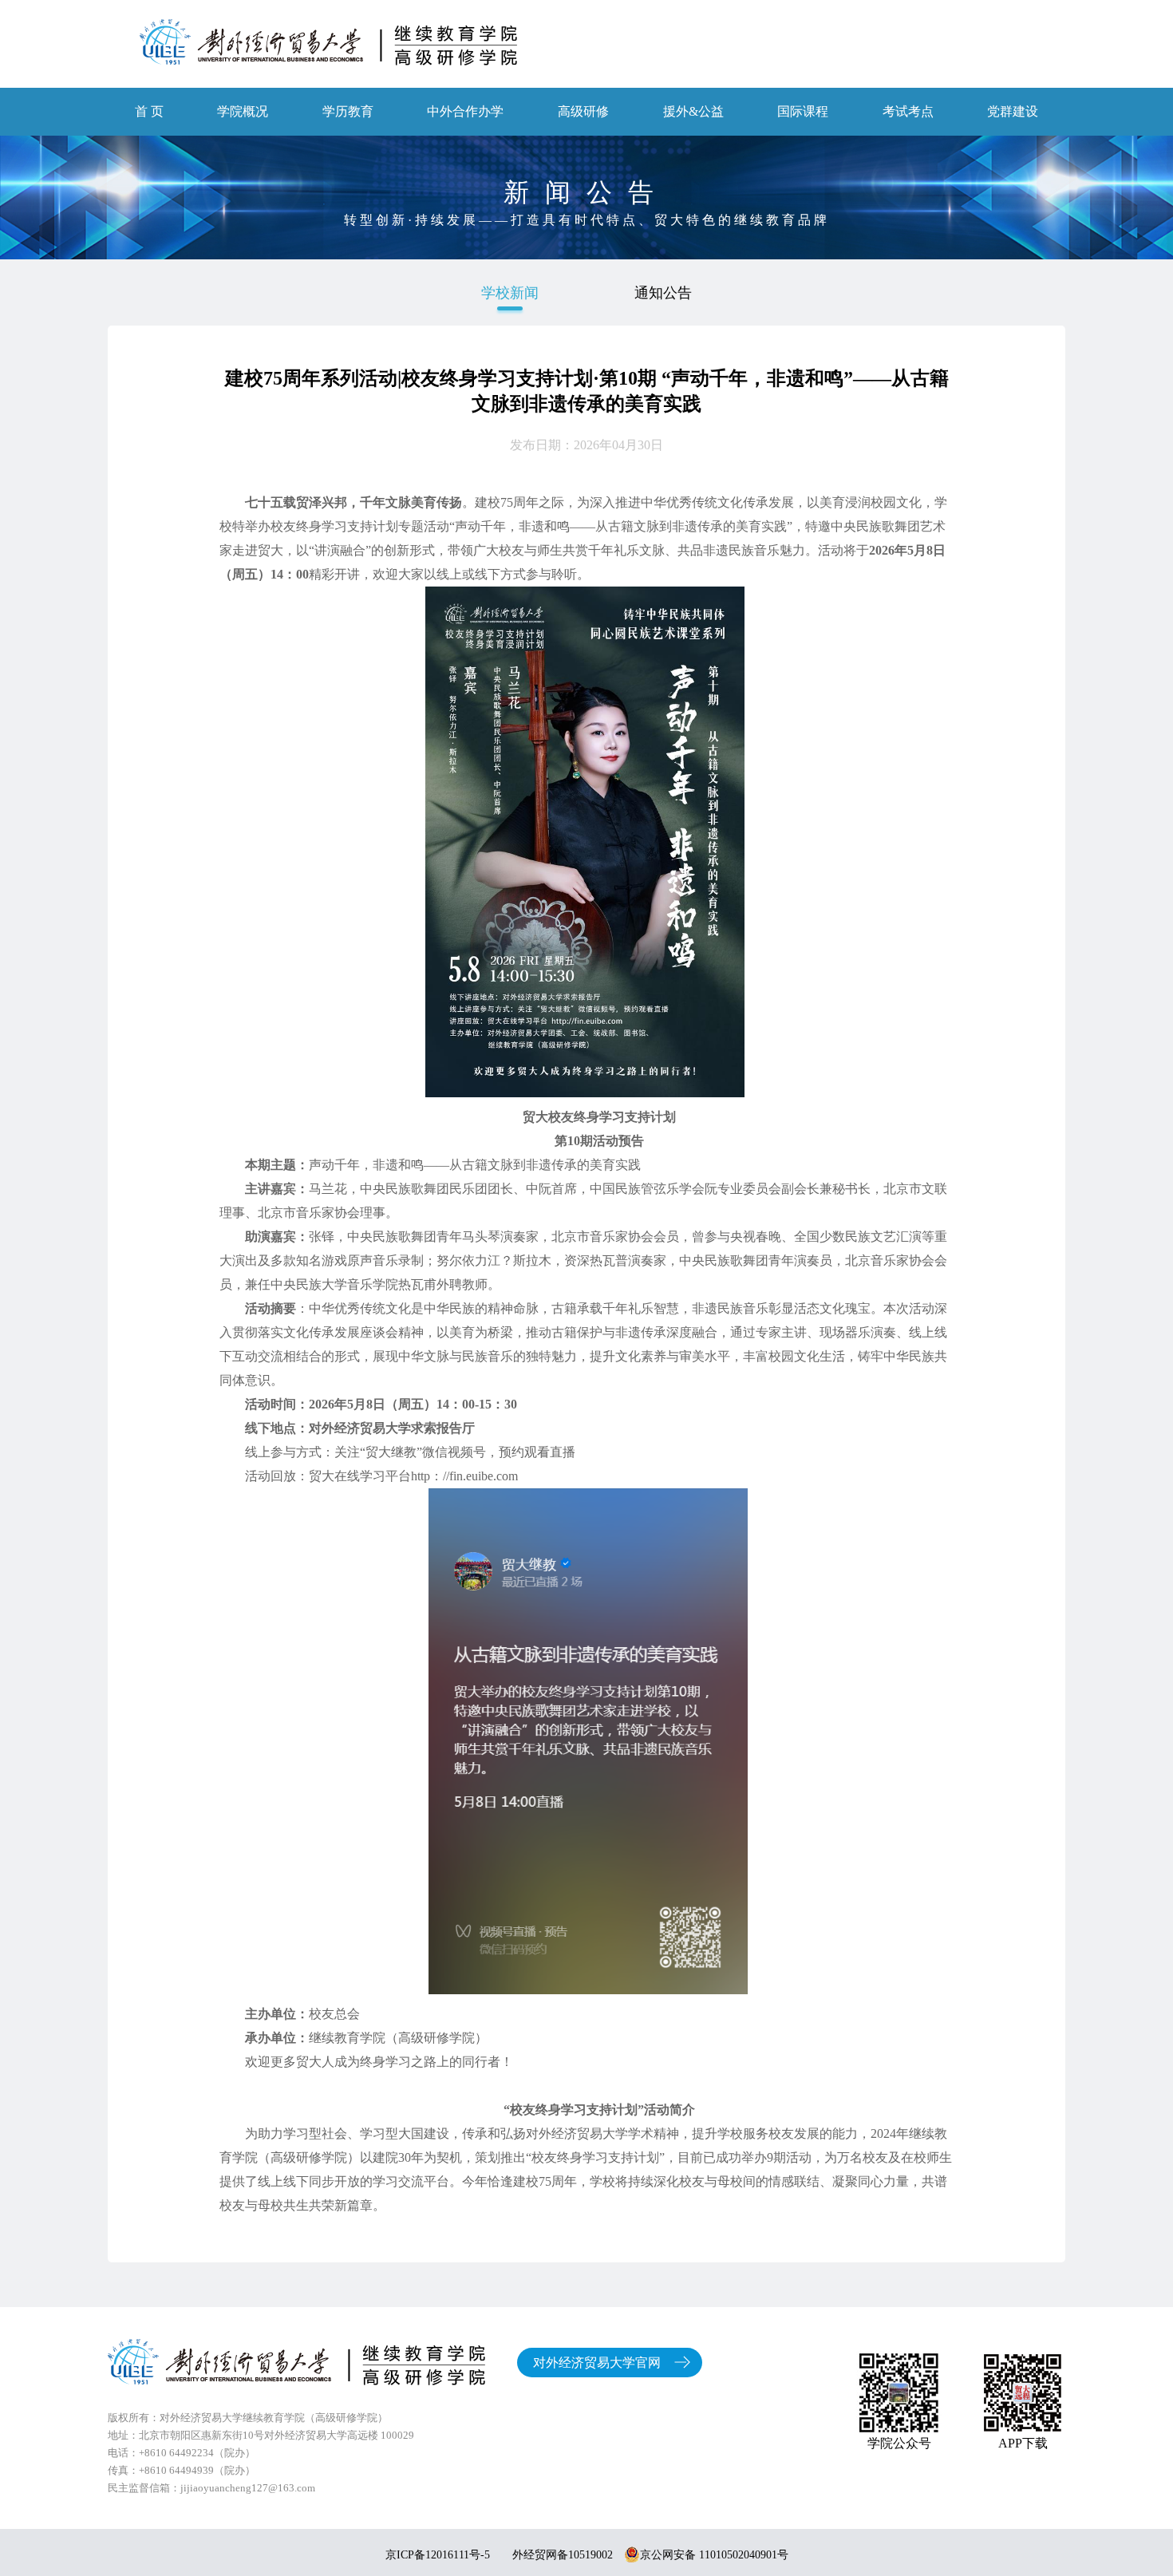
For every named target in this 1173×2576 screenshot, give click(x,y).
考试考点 (908, 111)
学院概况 (243, 111)
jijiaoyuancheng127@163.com (248, 2488)
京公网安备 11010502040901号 (714, 2555)
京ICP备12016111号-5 (438, 2555)
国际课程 (803, 111)
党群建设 (1013, 111)
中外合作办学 (465, 111)
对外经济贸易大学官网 (597, 2363)
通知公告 (663, 293)
